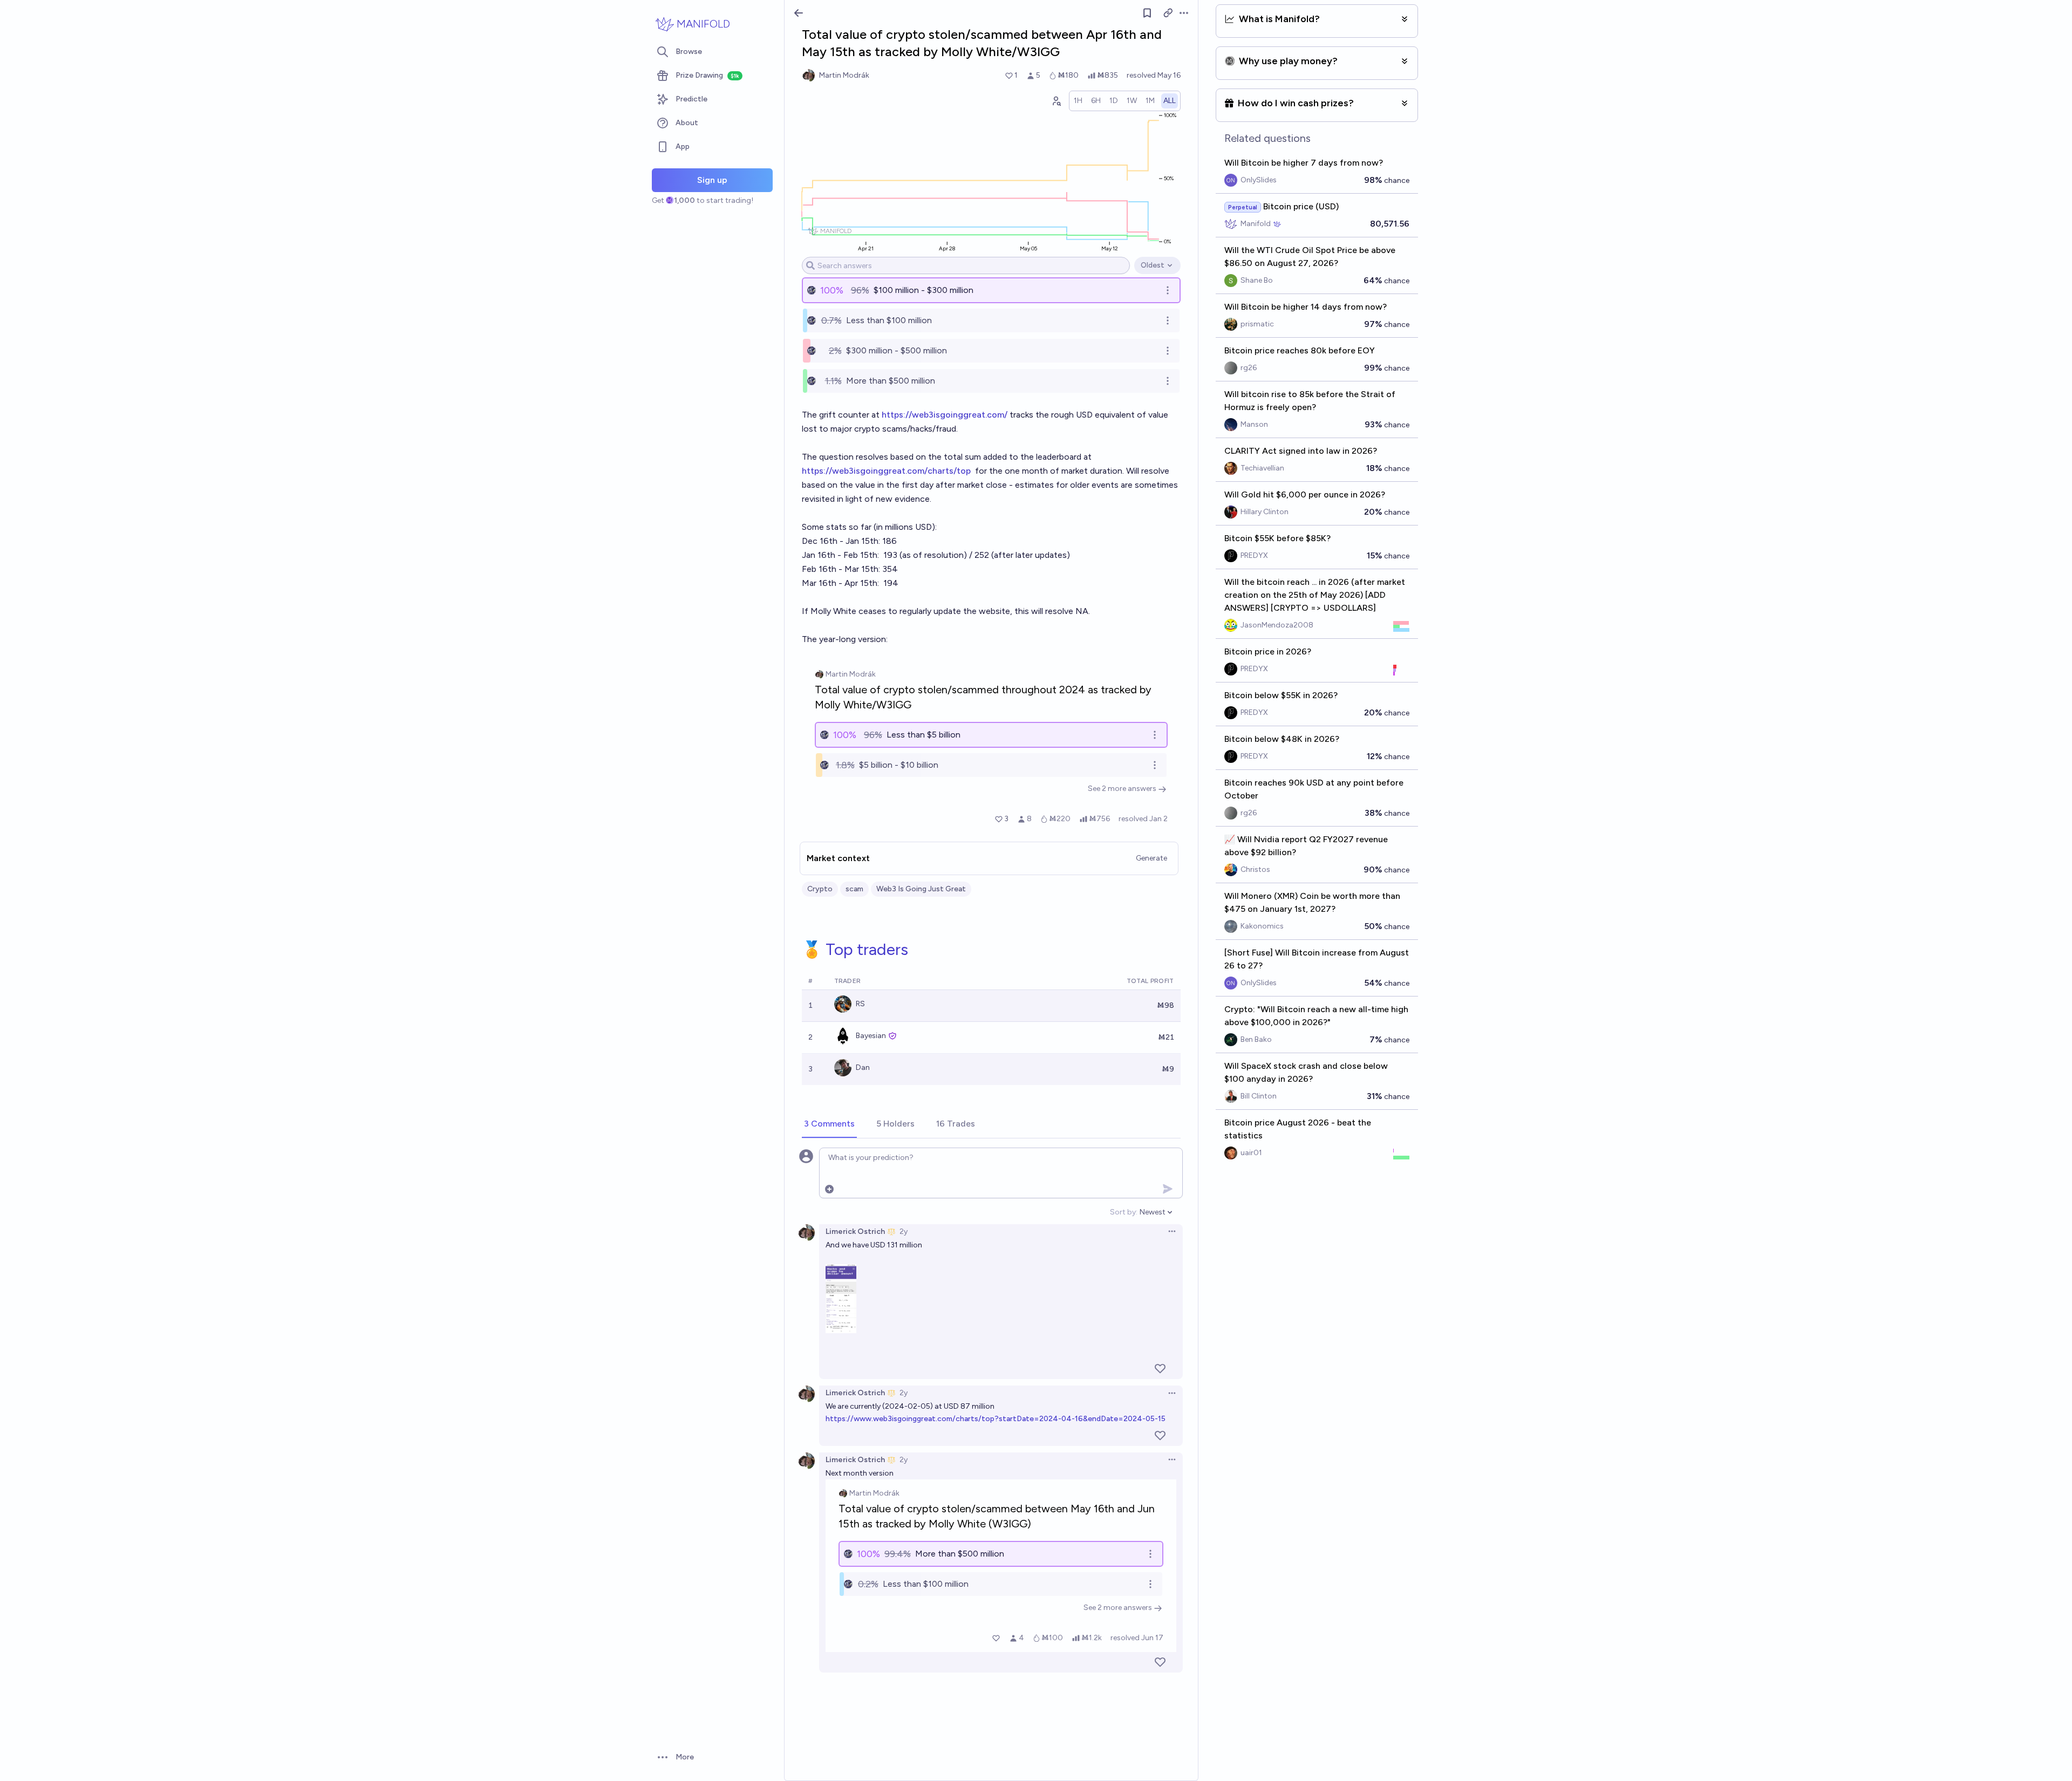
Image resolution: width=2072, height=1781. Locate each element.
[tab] (829, 1124)
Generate (1151, 858)
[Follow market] (1147, 13)
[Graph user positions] (1056, 101)
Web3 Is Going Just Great (921, 889)
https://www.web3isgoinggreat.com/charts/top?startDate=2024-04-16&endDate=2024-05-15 (996, 1419)
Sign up (712, 180)
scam (854, 889)
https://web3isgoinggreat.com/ (945, 415)
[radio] (1078, 101)
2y (904, 1231)
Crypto (820, 889)
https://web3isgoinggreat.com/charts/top (886, 471)
